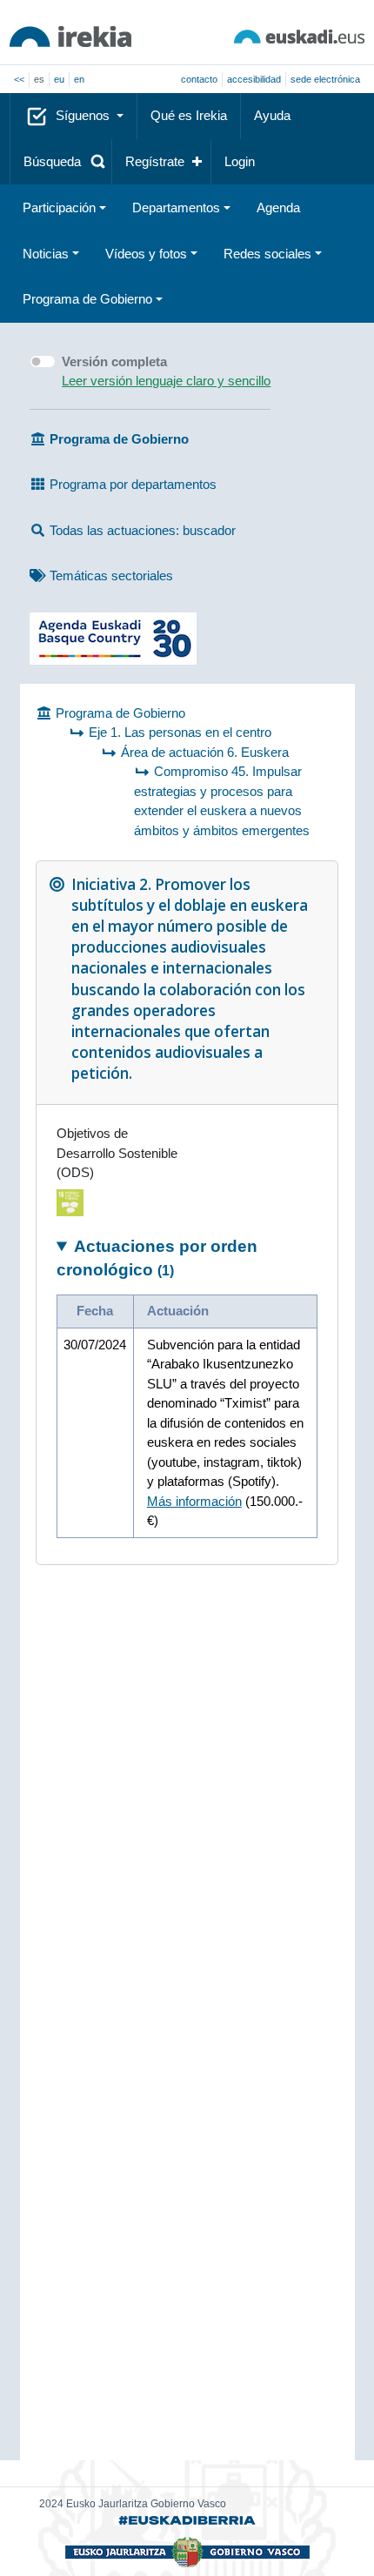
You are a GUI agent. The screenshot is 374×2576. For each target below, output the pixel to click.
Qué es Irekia (189, 115)
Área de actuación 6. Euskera (205, 752)
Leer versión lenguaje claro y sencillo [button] (166, 381)
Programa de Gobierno (87, 299)
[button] (61, 162)
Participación (59, 207)
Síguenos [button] (84, 115)
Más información (194, 1501)
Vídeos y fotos (146, 254)
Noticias (46, 254)
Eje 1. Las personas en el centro (180, 732)
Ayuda (272, 115)
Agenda (278, 207)
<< (19, 79)
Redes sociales (267, 254)
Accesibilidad (254, 79)
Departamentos (176, 207)
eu (59, 79)
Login (240, 161)
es (39, 79)
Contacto (199, 79)
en (79, 79)
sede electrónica (325, 79)
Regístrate (155, 161)
